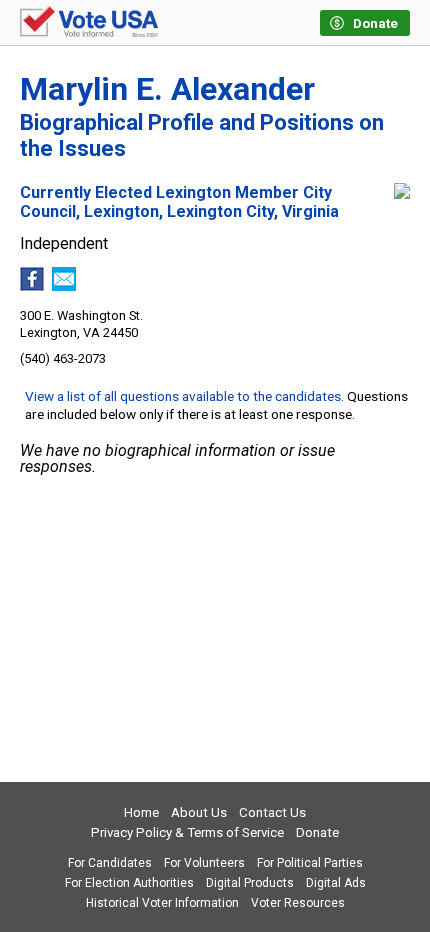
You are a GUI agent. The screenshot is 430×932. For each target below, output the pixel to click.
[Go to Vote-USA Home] (89, 23)
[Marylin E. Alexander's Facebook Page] (32, 285)
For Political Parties (310, 863)
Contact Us (272, 812)
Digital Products (250, 883)
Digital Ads (336, 883)
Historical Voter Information (162, 903)
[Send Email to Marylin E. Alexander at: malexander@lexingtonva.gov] (64, 285)
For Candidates (110, 863)
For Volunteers (204, 863)
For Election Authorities (129, 883)
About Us (199, 812)
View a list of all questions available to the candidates (183, 396)
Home (141, 812)
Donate (317, 832)
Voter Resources (298, 903)
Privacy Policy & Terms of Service (187, 832)
